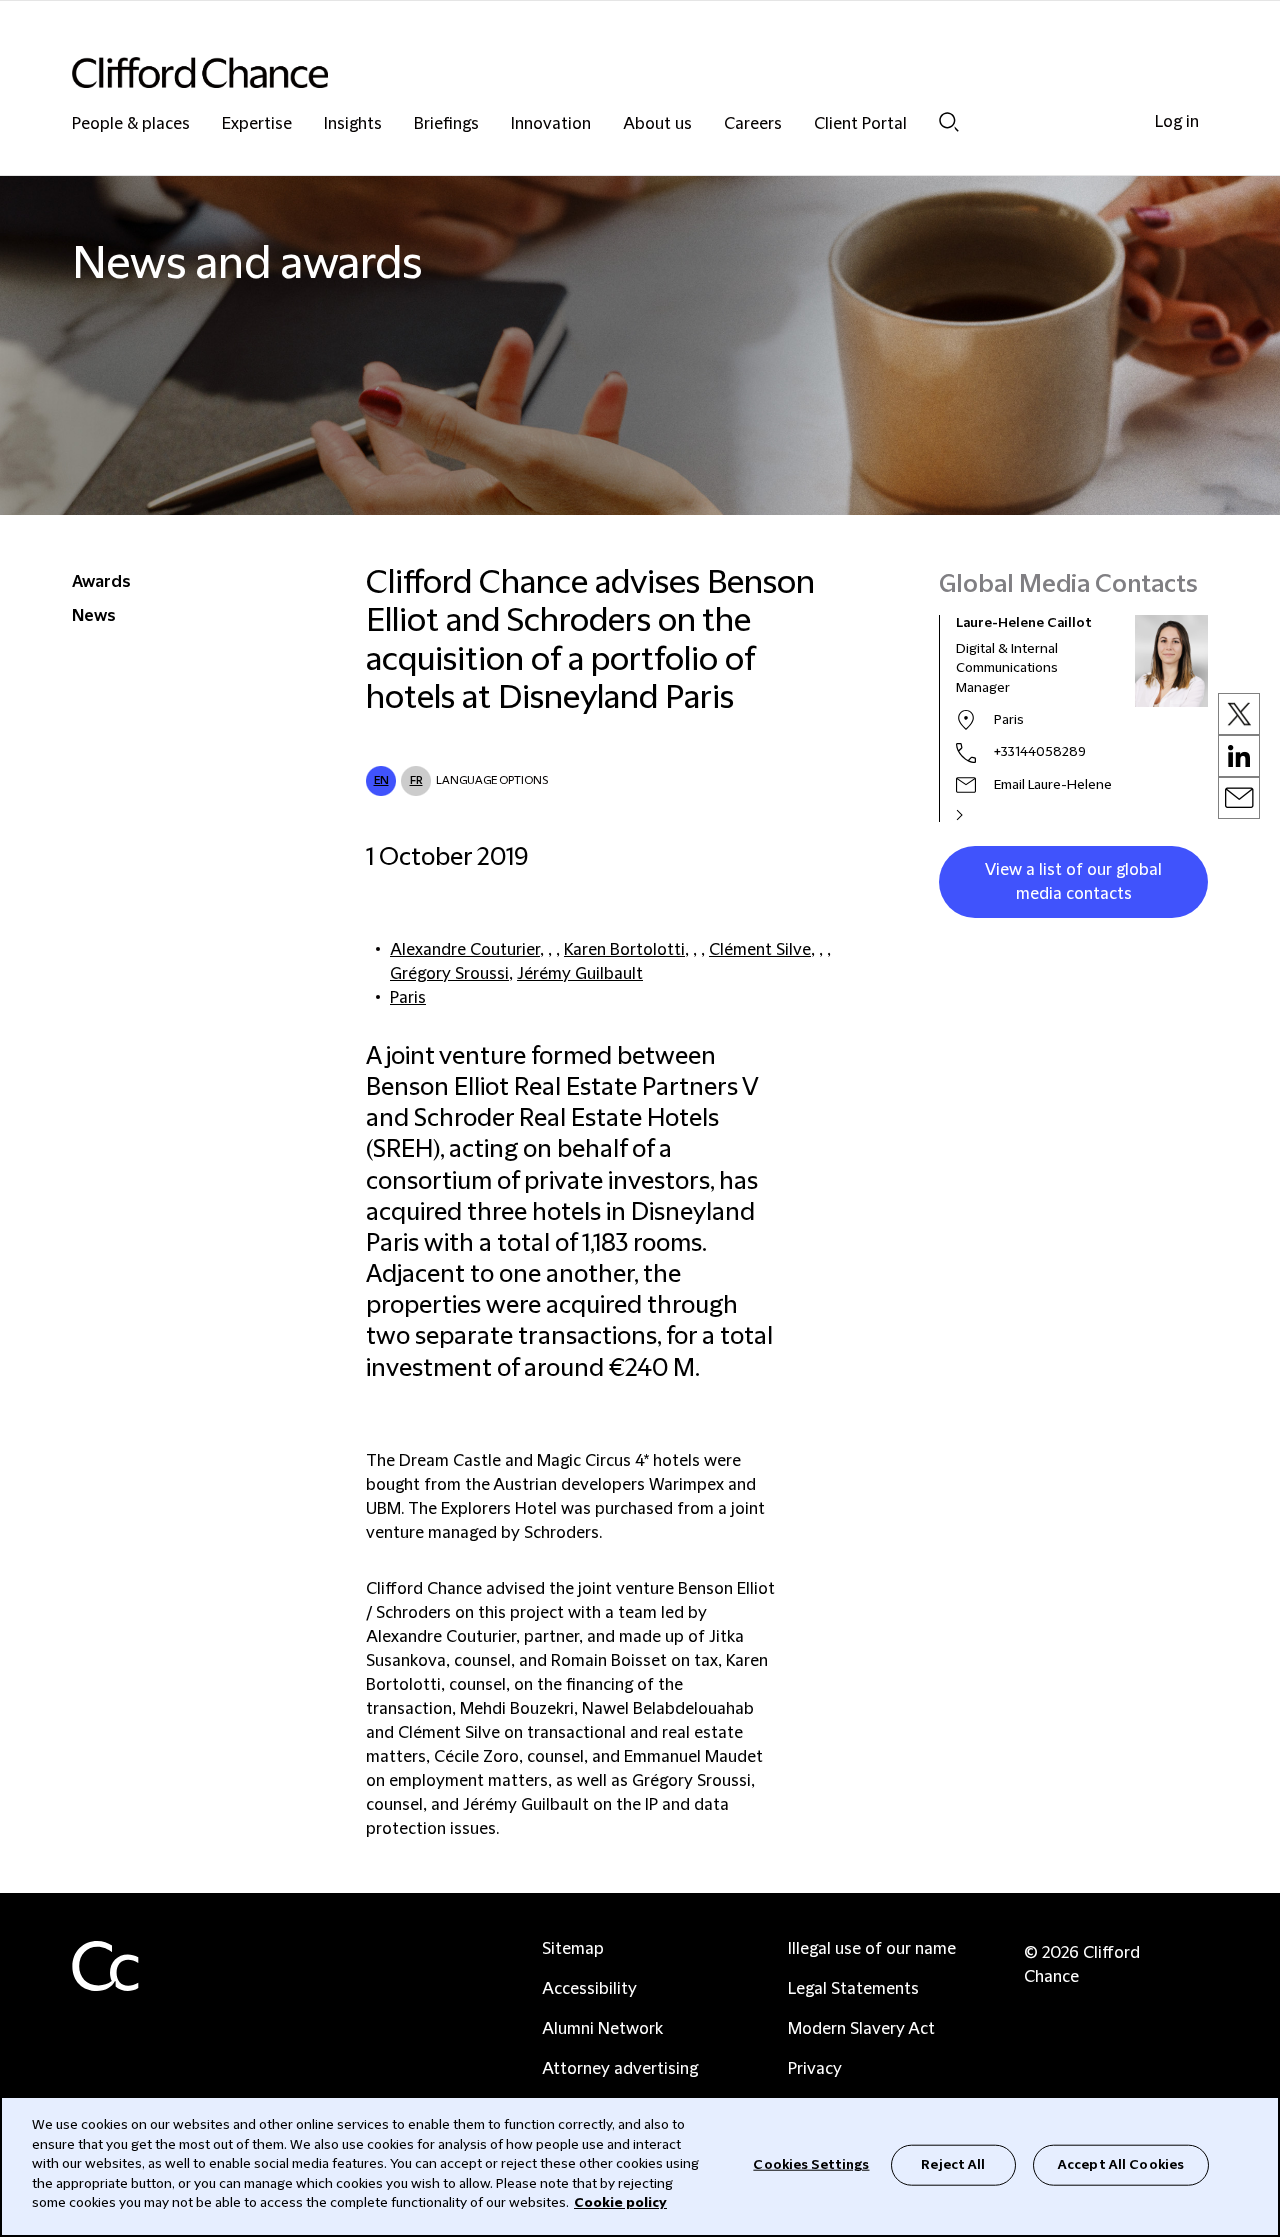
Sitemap (573, 1949)
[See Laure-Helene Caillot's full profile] (981, 815)
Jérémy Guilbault (580, 974)
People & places (131, 124)
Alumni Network (602, 2029)
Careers (753, 124)
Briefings (446, 124)
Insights (353, 124)
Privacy (815, 2069)
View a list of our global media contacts (1073, 882)
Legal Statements (853, 1989)
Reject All (953, 2164)
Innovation (551, 124)
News (94, 616)
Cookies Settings (811, 2164)
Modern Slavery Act (861, 2029)
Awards (101, 582)
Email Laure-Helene (1053, 785)
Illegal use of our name (872, 1949)
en (381, 780)
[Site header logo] (600, 72)
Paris (408, 998)
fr (416, 780)
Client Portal (860, 124)
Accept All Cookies (1121, 2164)
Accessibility (589, 1989)
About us (657, 124)
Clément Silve (760, 950)
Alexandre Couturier (465, 950)
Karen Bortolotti (624, 950)
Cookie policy (620, 2203)
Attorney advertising (620, 2069)
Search (949, 121)
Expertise (257, 124)
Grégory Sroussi (449, 974)
